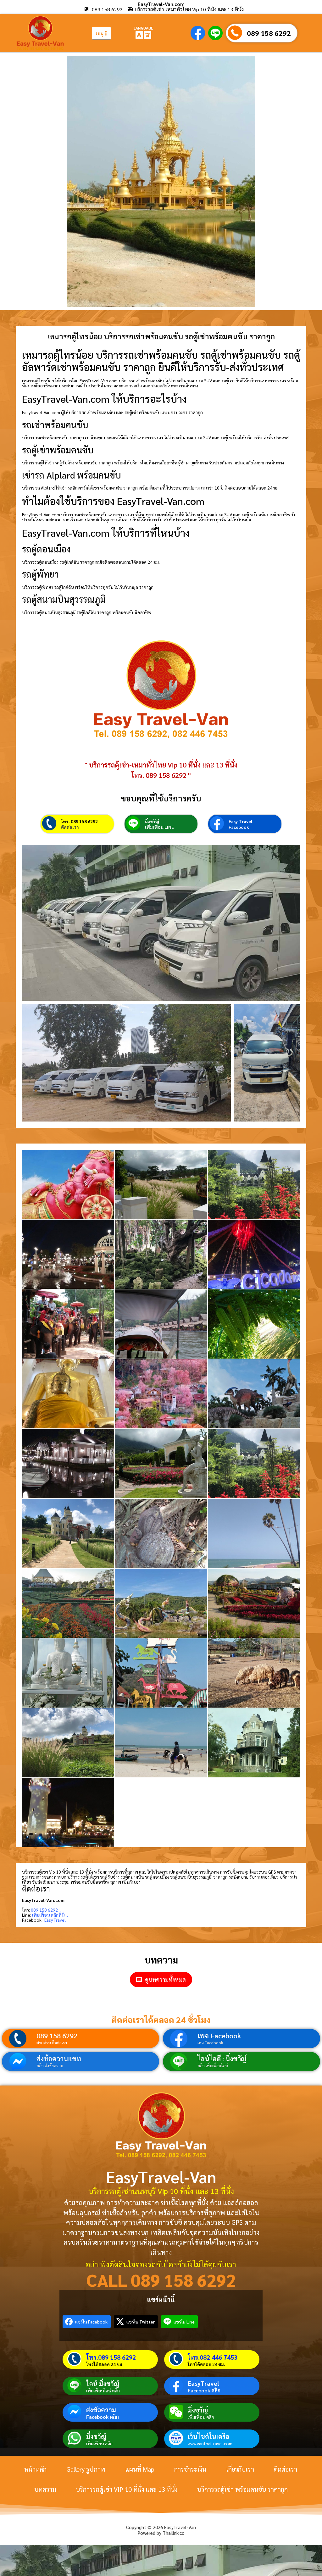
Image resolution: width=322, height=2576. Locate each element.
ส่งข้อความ (101, 2410)
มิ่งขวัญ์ (152, 821)
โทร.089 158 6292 (111, 2357)
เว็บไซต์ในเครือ (208, 2436)
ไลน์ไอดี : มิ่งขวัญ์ (222, 2058)
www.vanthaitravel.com (210, 2443)
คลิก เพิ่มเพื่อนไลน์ (213, 2066)
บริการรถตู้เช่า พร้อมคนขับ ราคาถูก (242, 2489)
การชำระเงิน (190, 2469)
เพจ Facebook (219, 2036)
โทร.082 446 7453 (213, 2357)
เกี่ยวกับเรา (240, 2469)
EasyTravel (203, 2383)
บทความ (45, 2489)
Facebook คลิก (204, 2390)
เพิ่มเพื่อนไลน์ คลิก (103, 2390)
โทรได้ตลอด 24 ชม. (105, 2364)
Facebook (239, 827)
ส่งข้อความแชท (59, 2058)
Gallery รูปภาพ (86, 2469)
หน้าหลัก (35, 2469)
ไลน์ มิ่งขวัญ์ (103, 2384)
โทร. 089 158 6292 (79, 821)
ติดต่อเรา (70, 827)
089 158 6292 (269, 33)
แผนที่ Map (140, 2469)
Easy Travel (240, 821)
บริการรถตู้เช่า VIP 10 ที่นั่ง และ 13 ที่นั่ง (127, 2489)
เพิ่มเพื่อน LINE (159, 827)
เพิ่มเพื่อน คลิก (201, 2417)
